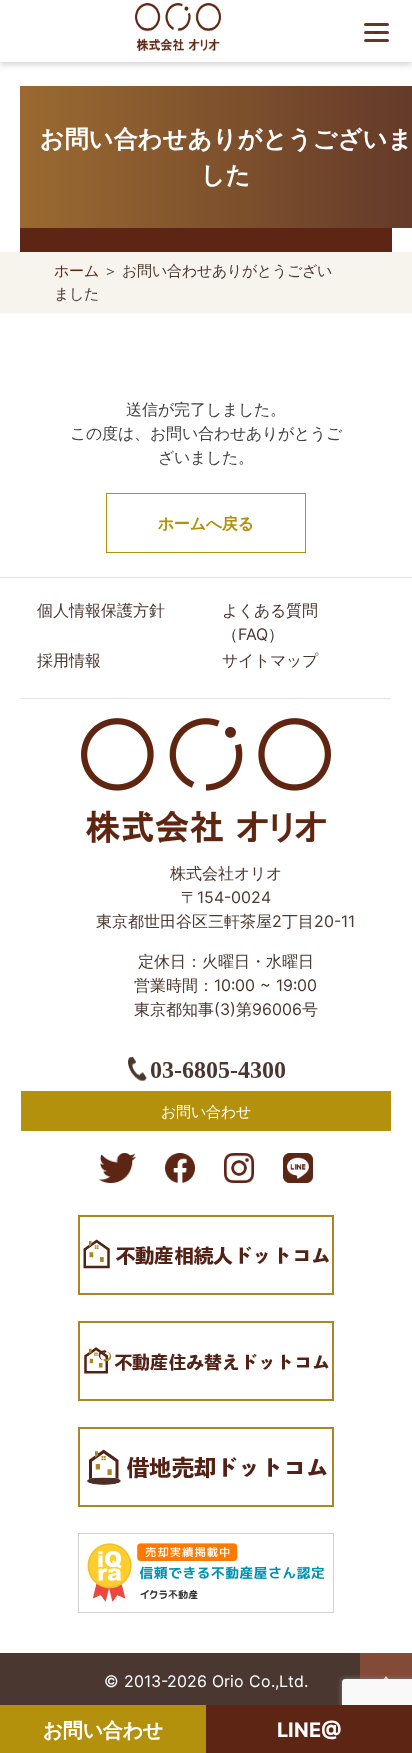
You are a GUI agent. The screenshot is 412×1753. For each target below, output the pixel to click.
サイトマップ (270, 660)
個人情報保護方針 (101, 610)
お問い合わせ (103, 1730)
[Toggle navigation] (382, 31)
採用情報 (69, 660)
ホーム (76, 270)
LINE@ (309, 1730)
